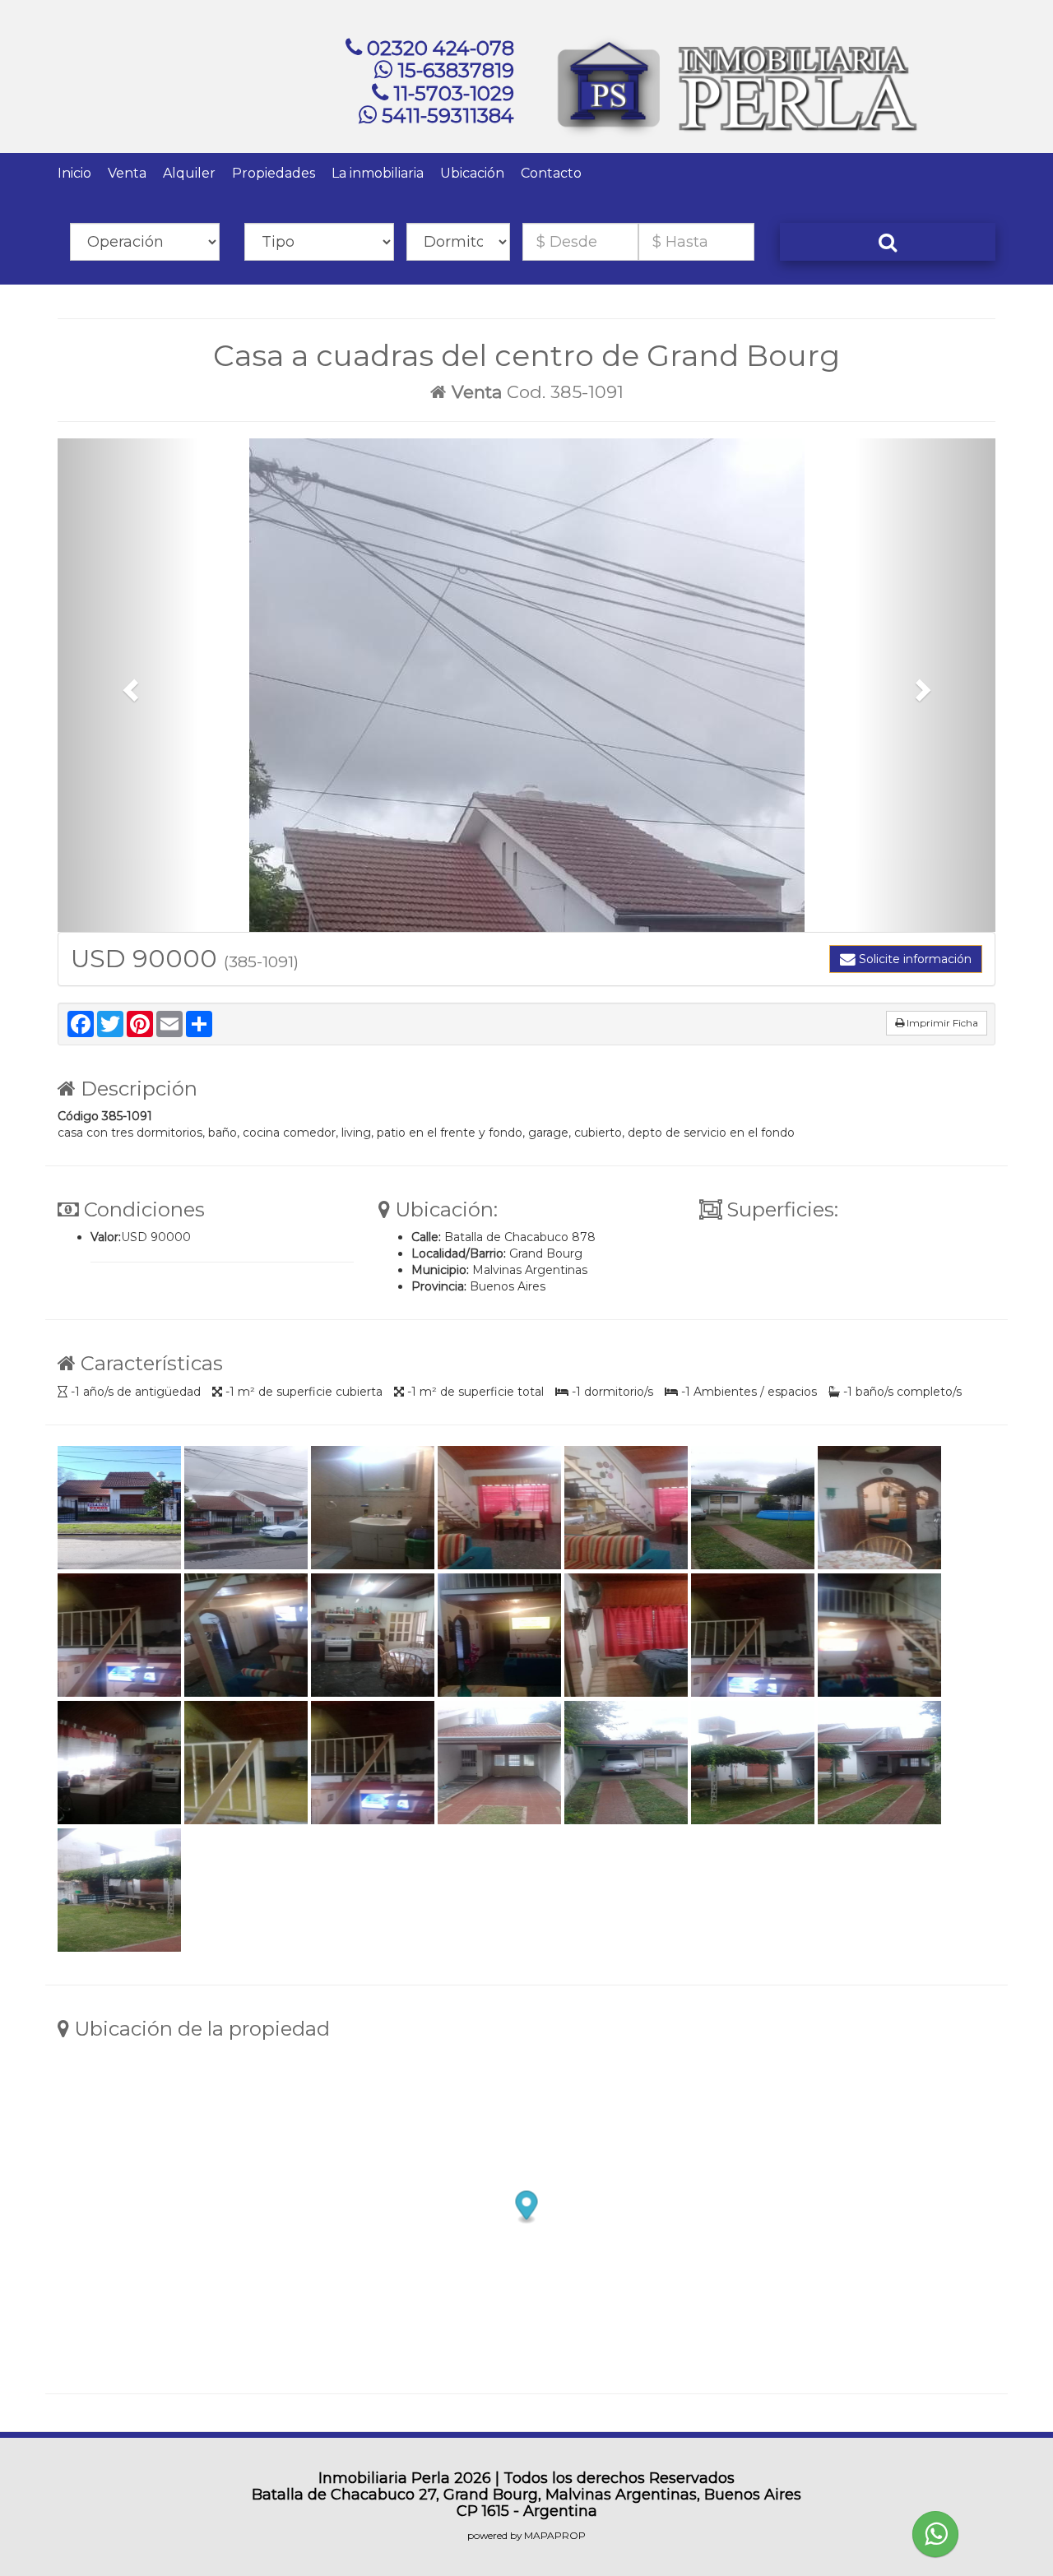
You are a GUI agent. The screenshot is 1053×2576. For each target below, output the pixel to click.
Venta (127, 173)
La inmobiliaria (378, 173)
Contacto (551, 173)
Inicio (74, 173)
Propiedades (274, 173)
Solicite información (914, 959)
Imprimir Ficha (941, 1023)
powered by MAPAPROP (526, 2535)
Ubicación (472, 173)
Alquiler (189, 173)
